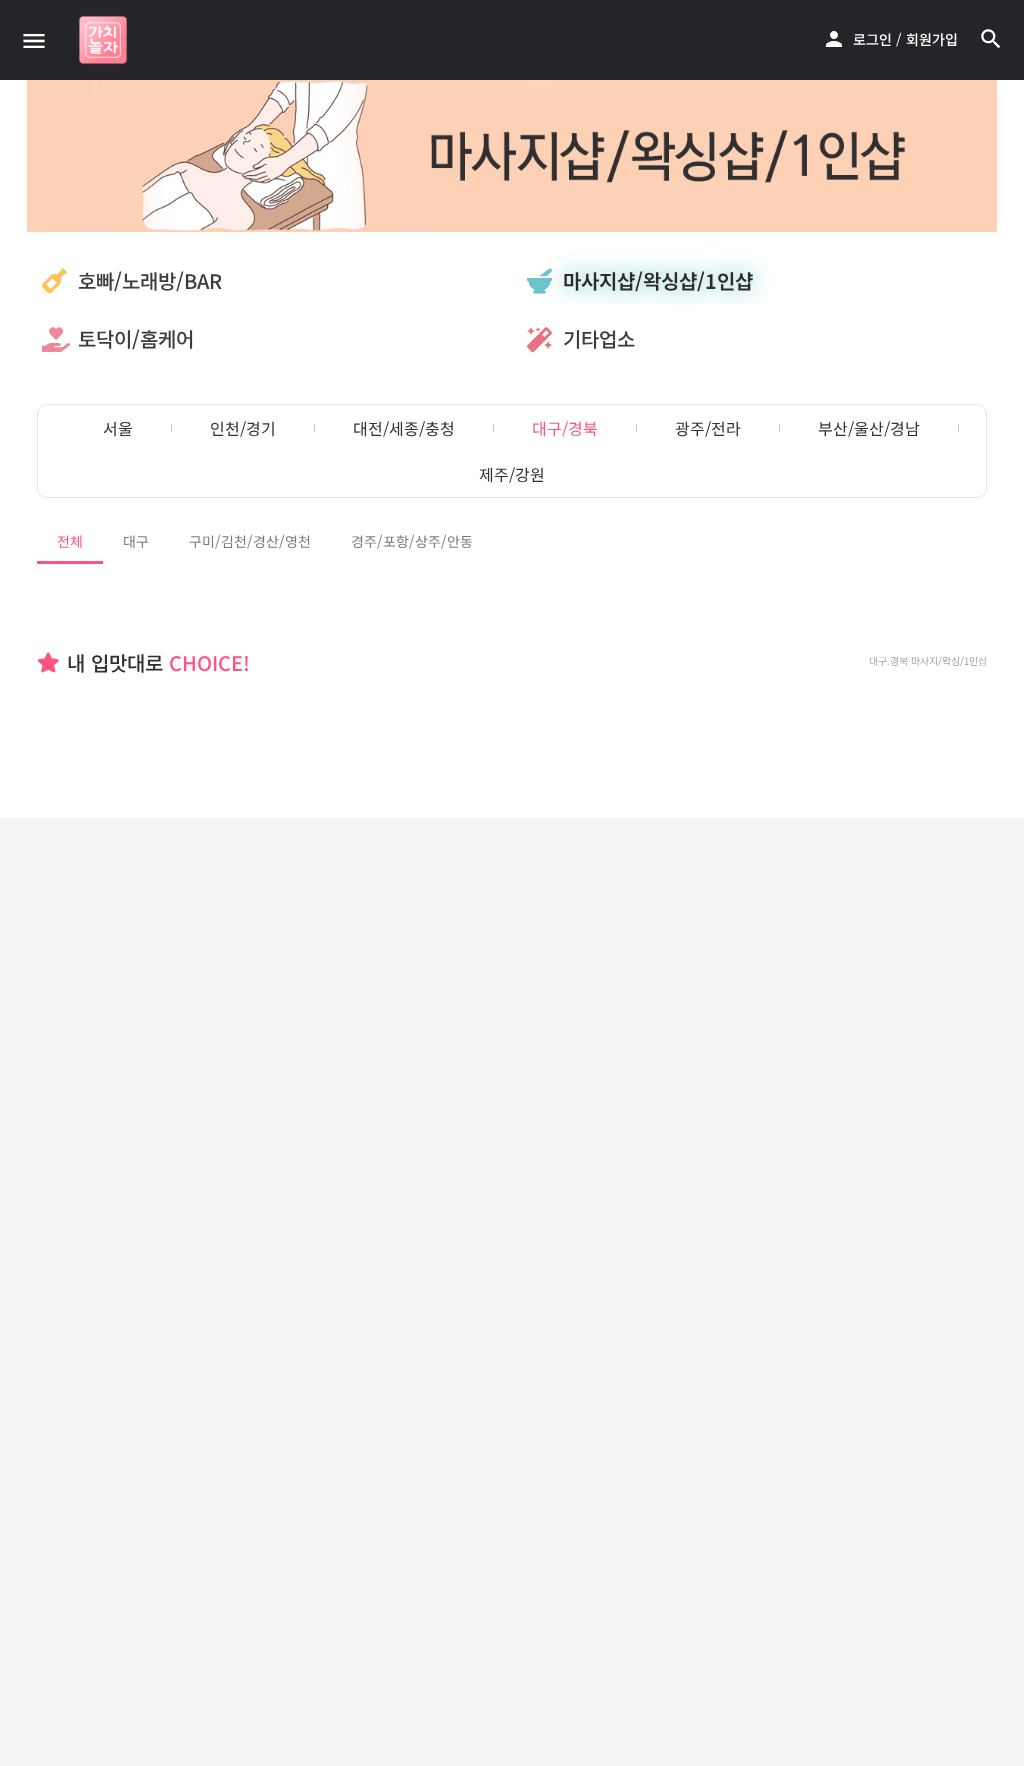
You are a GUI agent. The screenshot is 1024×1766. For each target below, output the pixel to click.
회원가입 (932, 39)
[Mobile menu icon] (34, 40)
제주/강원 (512, 474)
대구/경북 (565, 428)
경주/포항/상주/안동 (412, 541)
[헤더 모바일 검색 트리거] (991, 39)
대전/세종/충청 (404, 428)
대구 (136, 541)
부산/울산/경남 (869, 428)
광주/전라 (708, 428)
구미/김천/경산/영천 (250, 541)
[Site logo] (105, 40)
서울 (118, 428)
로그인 (872, 39)
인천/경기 (243, 428)
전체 (70, 541)
